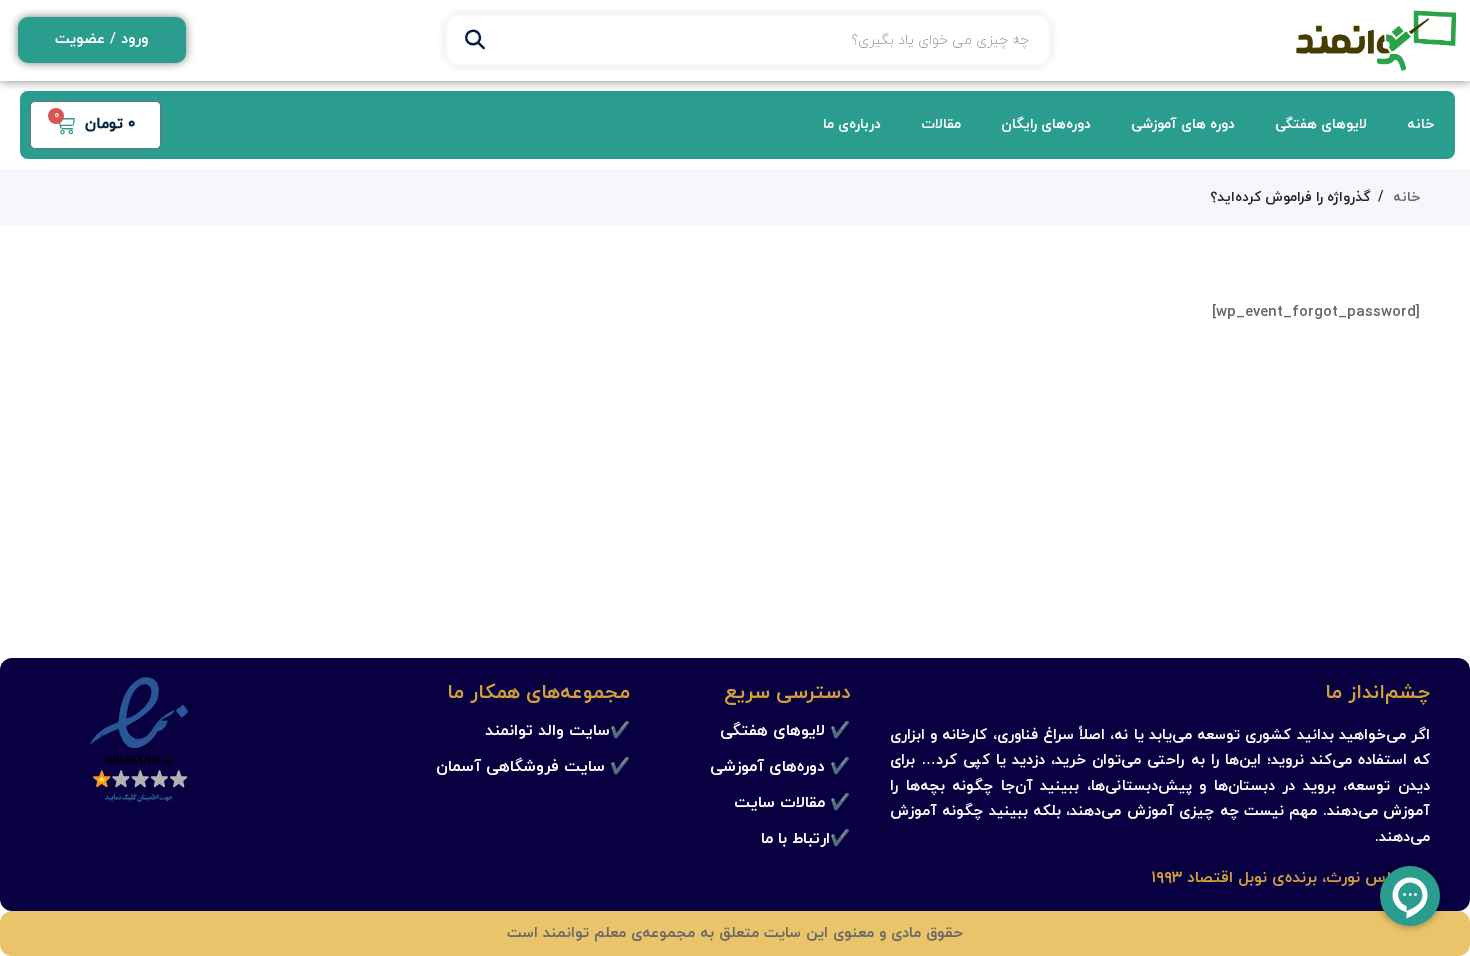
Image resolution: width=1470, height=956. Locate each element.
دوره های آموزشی (1183, 124)
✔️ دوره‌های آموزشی (780, 767)
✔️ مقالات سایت (792, 803)
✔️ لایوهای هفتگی (785, 731)
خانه (1420, 124)
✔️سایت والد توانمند (557, 731)
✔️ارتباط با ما (805, 839)
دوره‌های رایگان (1046, 124)
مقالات (941, 124)
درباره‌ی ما (852, 124)
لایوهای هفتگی (1321, 124)
